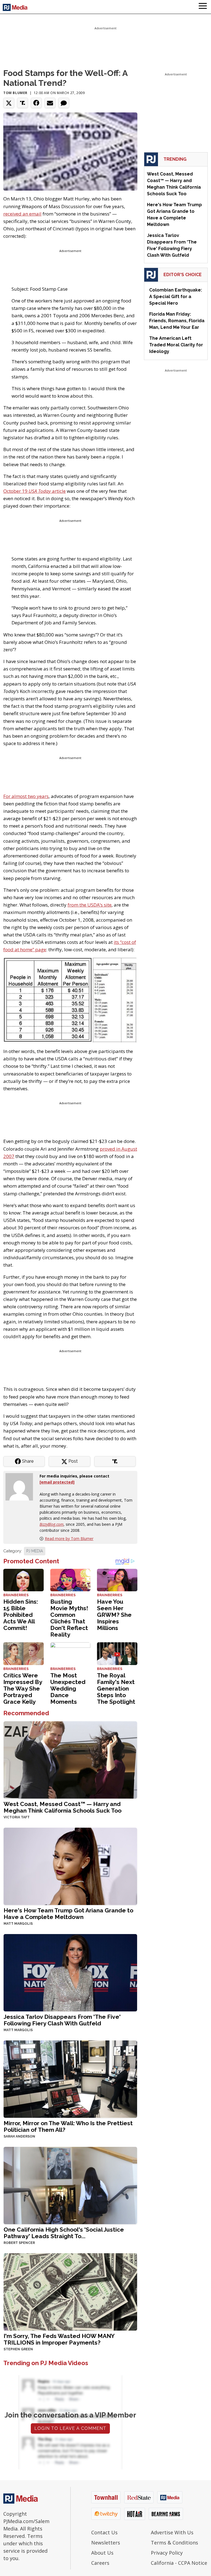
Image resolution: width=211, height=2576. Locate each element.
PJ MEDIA (35, 1551)
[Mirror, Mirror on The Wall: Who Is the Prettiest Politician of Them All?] (70, 2079)
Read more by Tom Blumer (69, 1538)
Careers (100, 2563)
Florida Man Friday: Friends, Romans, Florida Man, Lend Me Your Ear (177, 321)
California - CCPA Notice (179, 2563)
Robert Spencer (19, 2243)
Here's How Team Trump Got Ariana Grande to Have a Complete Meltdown (68, 1914)
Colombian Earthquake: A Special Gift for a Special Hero (176, 297)
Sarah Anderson (19, 2136)
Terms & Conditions (174, 2543)
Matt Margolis (18, 1924)
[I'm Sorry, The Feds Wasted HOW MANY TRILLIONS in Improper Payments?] (70, 2291)
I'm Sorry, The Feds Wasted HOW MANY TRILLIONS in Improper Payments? (59, 2339)
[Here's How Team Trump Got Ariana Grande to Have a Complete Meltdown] (70, 1866)
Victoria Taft (17, 1817)
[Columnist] (21, 1486)
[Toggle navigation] (203, 7)
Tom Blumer (15, 93)
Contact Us (104, 2532)
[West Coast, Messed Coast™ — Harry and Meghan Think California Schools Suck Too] (70, 1760)
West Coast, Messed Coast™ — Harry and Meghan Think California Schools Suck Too (63, 1807)
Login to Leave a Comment (70, 2428)
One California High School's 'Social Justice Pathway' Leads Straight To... (64, 2233)
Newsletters (106, 2543)
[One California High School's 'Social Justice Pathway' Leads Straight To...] (70, 2185)
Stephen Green (18, 2349)
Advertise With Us (172, 2532)
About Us (102, 2553)
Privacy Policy (167, 2553)
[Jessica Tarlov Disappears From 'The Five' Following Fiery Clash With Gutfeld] (70, 1972)
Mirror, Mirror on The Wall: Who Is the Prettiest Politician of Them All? (68, 2126)
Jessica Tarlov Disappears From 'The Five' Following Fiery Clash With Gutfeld (62, 2020)
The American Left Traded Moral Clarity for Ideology (176, 345)
